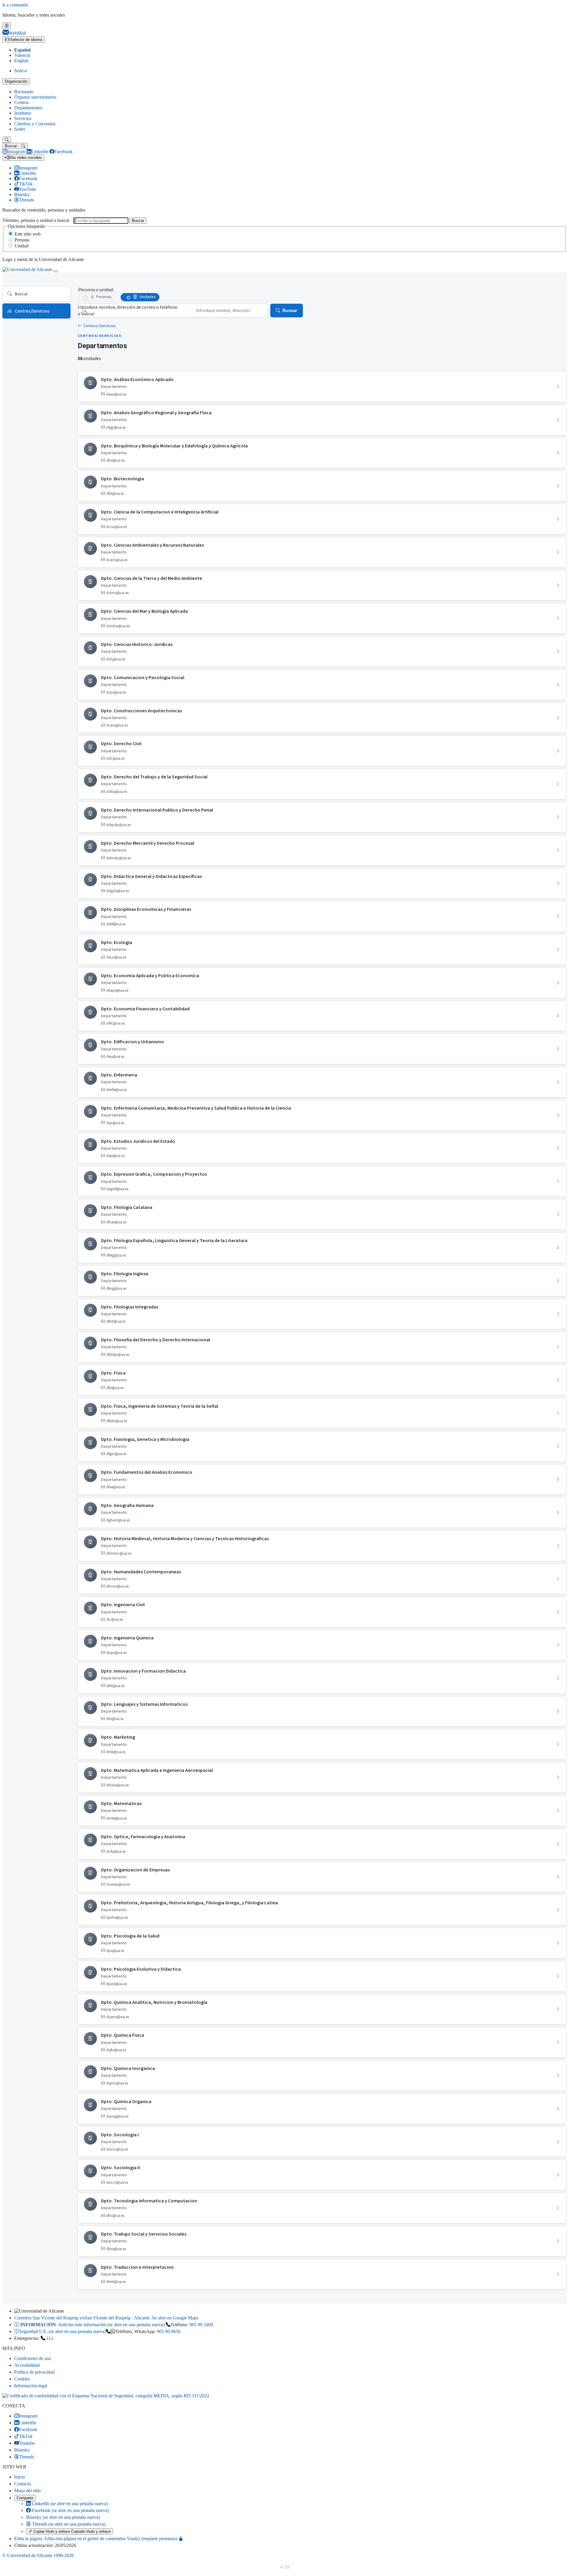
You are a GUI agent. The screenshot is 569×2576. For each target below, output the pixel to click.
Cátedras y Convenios (35, 124)
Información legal (31, 2386)
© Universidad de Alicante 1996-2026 (38, 2555)
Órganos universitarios (35, 97)
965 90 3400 (201, 2325)
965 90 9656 (169, 2331)
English (21, 61)
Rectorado (24, 92)
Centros (21, 102)
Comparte (25, 2498)
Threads (68, 2524)
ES (23, 40)
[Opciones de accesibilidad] (7, 26)
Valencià (22, 55)
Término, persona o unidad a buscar (36, 220)
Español (22, 50)
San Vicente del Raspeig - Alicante (106, 2318)
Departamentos (28, 108)
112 (50, 2338)
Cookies (22, 2379)
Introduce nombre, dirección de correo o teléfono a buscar (128, 311)
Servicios (23, 118)
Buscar (138, 221)
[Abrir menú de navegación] (56, 271)
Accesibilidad (27, 2365)
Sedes (20, 129)
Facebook (70, 2510)
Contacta (23, 2484)
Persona (22, 240)
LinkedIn (69, 2504)
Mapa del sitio (27, 2491)
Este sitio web (28, 234)
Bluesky (63, 2517)
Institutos (23, 113)
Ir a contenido (15, 5)
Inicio (20, 2477)
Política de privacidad (34, 2372)
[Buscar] (7, 140)
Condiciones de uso (33, 2358)
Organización (16, 81)
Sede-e (21, 71)
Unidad (21, 246)
